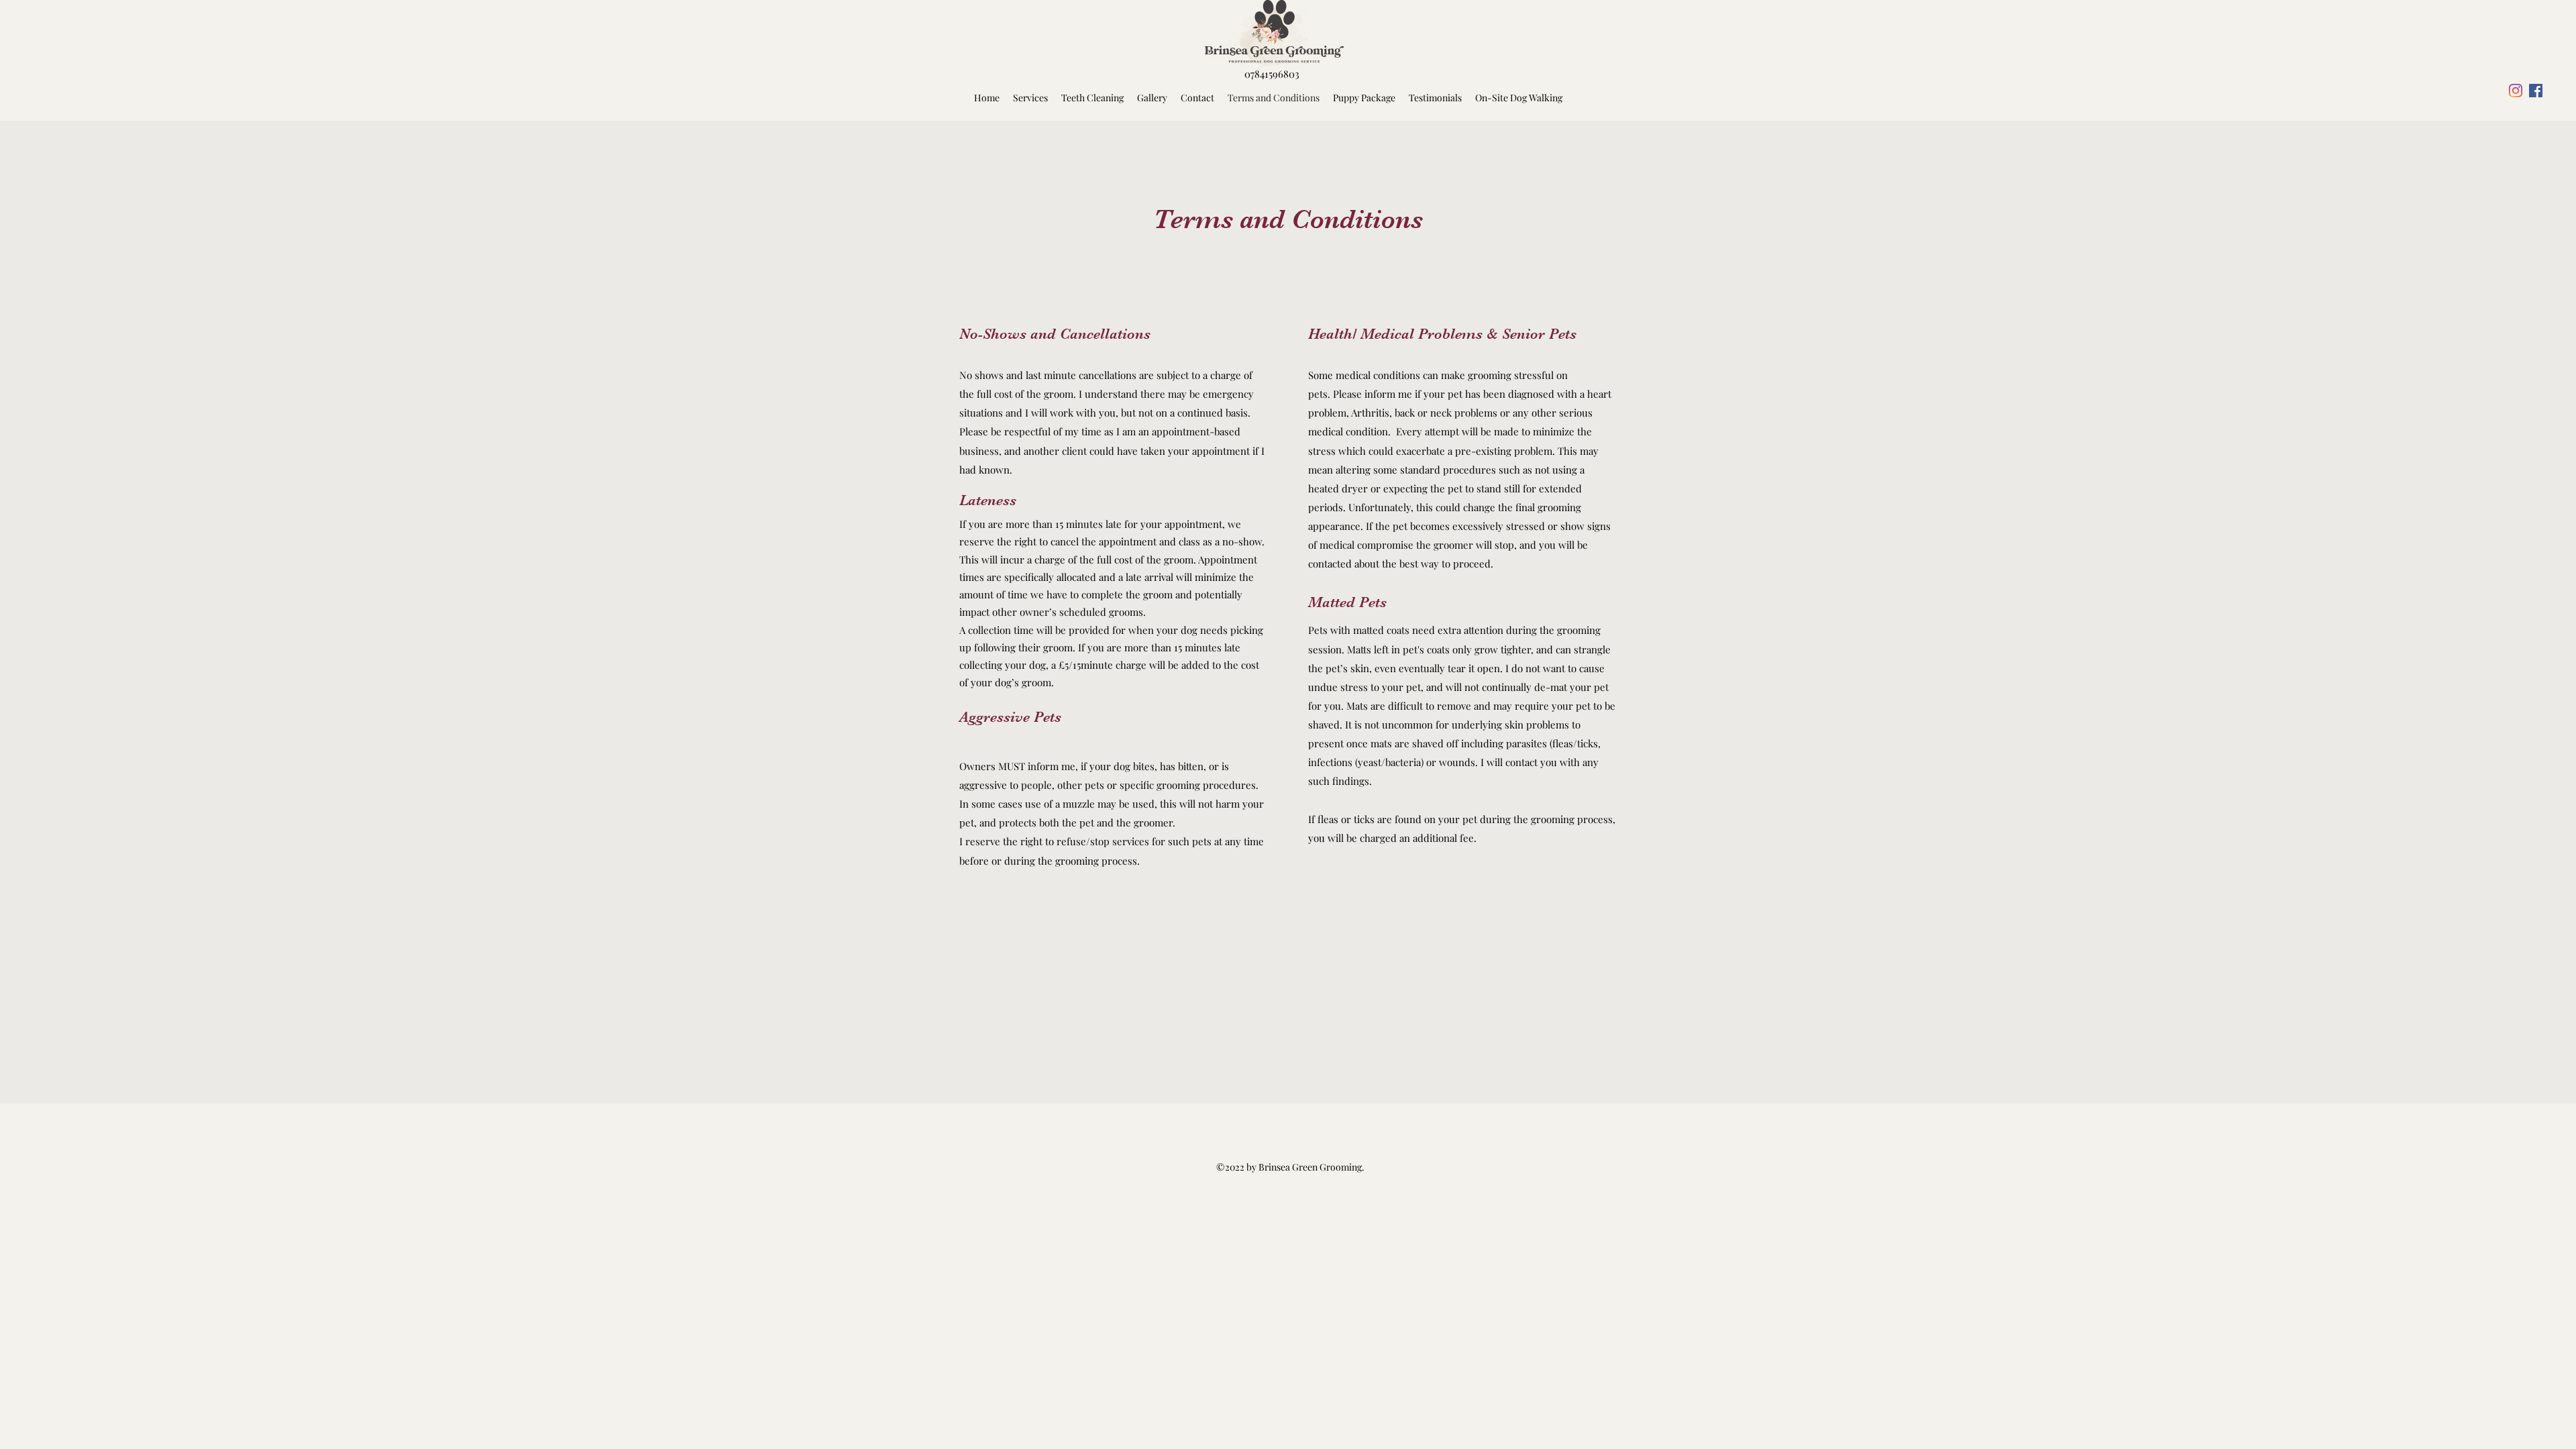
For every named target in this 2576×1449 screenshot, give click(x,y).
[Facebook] (2536, 91)
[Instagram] (2516, 91)
